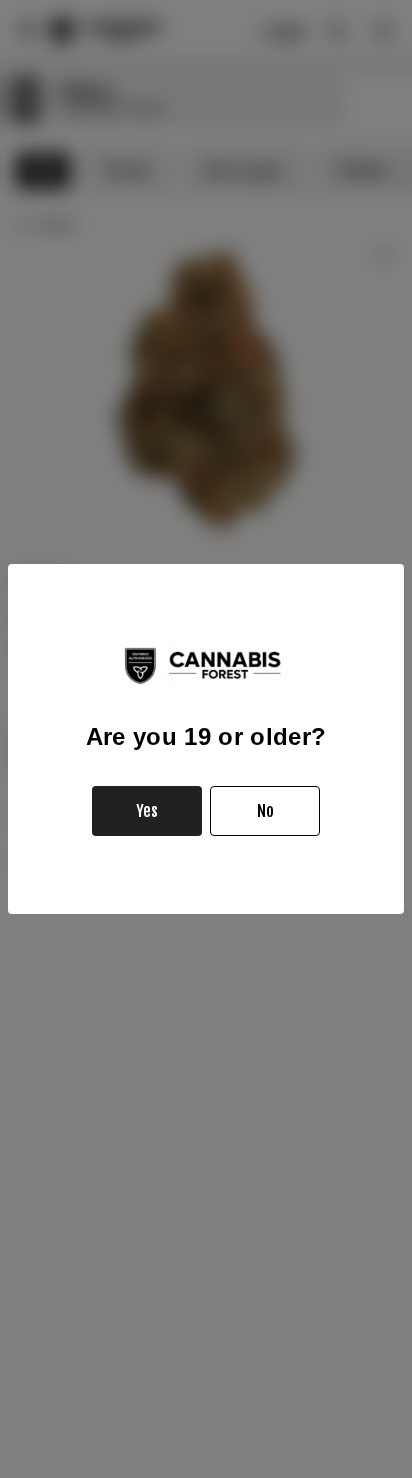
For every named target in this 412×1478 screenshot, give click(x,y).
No (265, 811)
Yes (147, 811)
